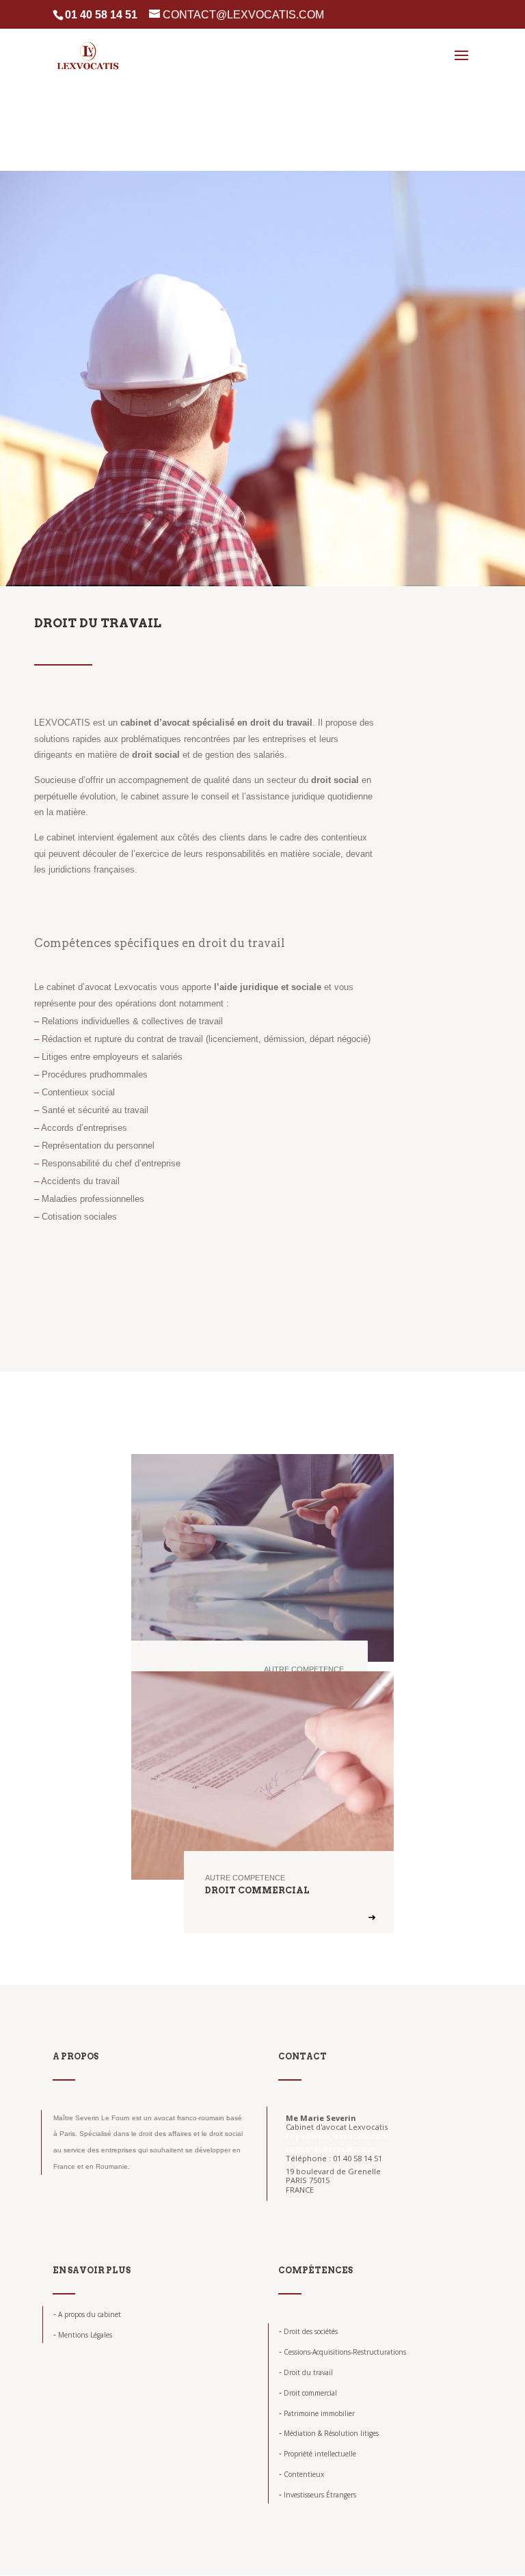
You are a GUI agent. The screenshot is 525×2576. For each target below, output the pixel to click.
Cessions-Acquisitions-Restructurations (342, 2352)
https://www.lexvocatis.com (337, 2136)
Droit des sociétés (308, 2331)
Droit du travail (306, 2372)
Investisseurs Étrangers (318, 2495)
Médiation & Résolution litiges (329, 2433)
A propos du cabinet (87, 2314)
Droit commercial (308, 2393)
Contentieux (301, 2474)
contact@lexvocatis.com (332, 2149)
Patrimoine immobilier (317, 2413)
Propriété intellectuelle (318, 2454)
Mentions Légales (83, 2335)
